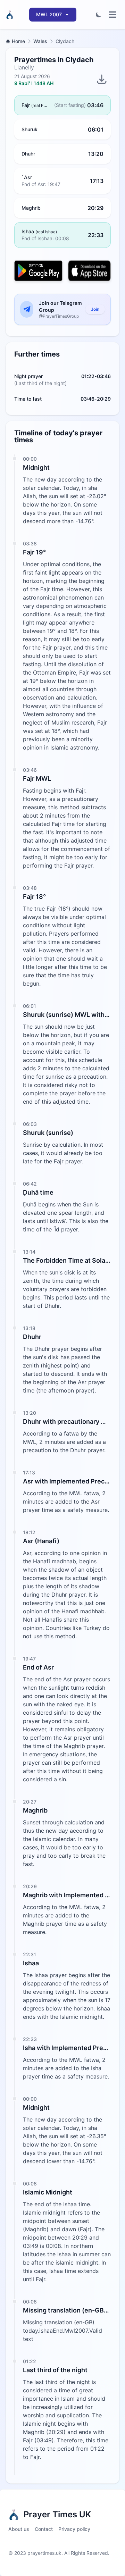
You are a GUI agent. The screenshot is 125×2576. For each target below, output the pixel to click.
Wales (40, 41)
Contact (44, 2529)
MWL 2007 (49, 14)
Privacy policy (74, 2529)
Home (18, 41)
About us (19, 2529)
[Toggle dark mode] (99, 15)
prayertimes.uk (44, 2553)
